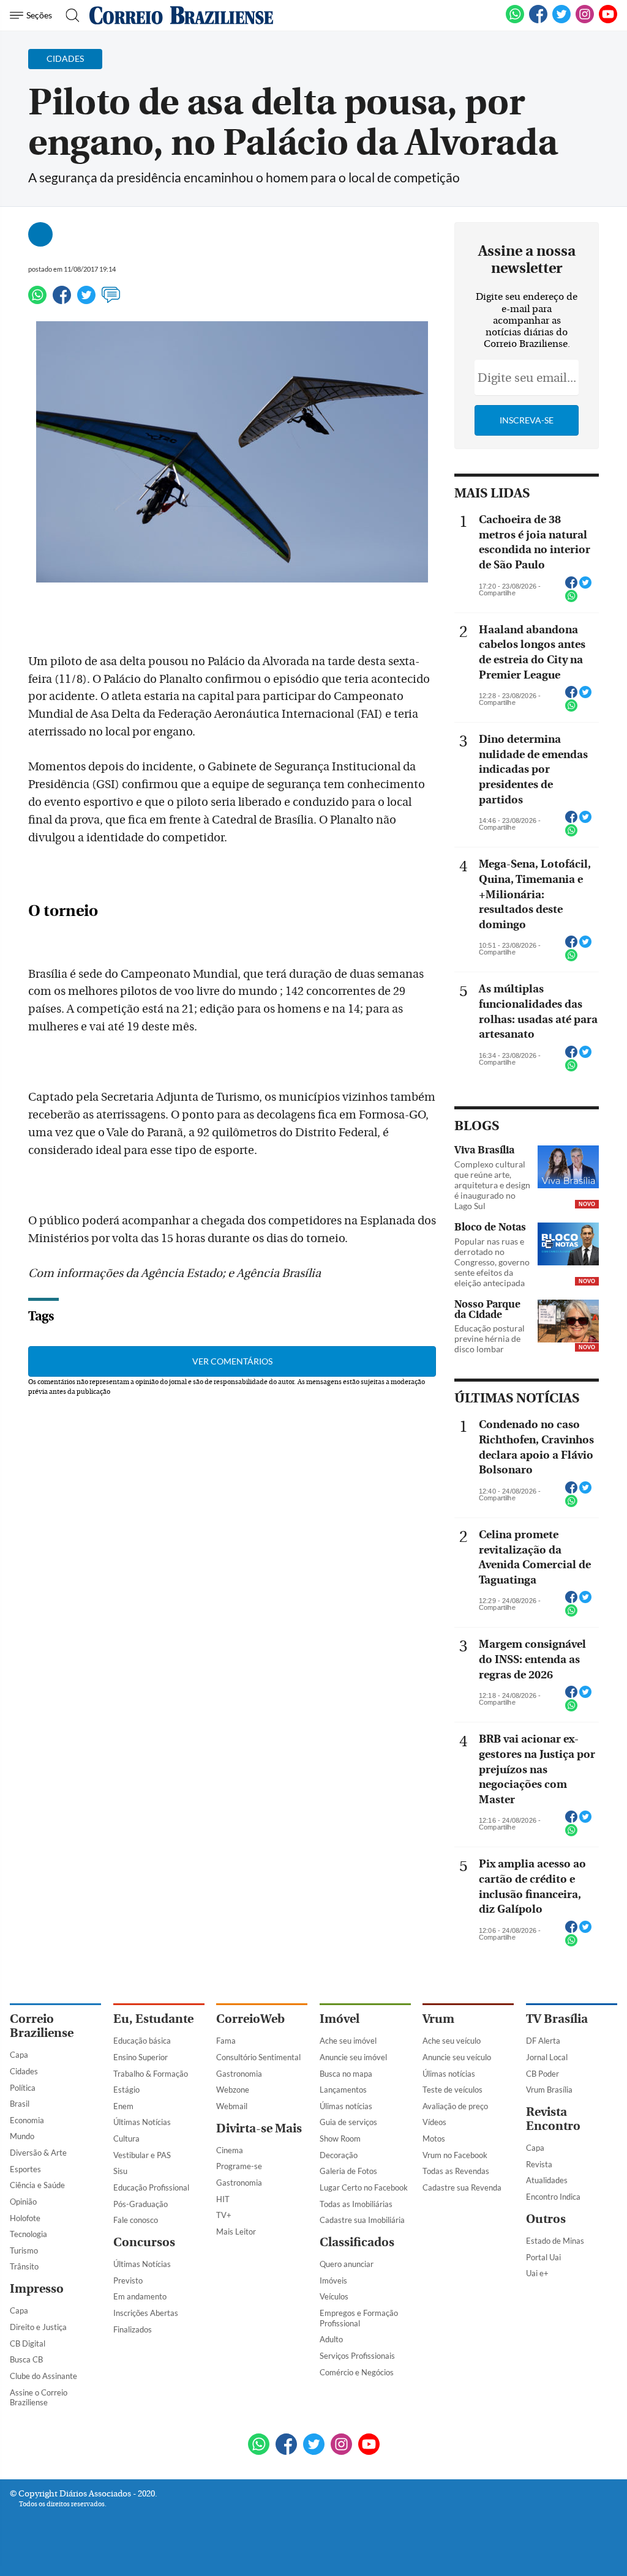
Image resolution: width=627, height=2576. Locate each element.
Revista (539, 2164)
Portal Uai (543, 2257)
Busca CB (26, 2359)
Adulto (331, 2339)
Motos (434, 2139)
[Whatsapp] (37, 300)
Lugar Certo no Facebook (364, 2187)
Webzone (233, 2090)
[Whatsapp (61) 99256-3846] (515, 21)
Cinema (230, 2150)
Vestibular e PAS (142, 2155)
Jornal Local (547, 2057)
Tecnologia (28, 2234)
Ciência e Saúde (37, 2185)
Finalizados (133, 2329)
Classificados (357, 2242)
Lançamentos (343, 2090)
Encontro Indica (553, 2197)
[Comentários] (111, 300)
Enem (123, 2106)
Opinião (23, 2202)
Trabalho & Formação (151, 2074)
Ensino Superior (141, 2057)
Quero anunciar (347, 2264)
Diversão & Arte (38, 2153)
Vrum (438, 2019)
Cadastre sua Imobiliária (362, 2220)
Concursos (144, 2242)
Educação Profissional (151, 2187)
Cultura (126, 2139)
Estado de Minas (555, 2241)
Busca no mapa (346, 2074)
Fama (226, 2041)
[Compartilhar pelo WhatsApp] (571, 600)
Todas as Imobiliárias (356, 2204)
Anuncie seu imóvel (353, 2057)
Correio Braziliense (42, 2026)
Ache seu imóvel (348, 2041)
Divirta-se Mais (259, 2128)
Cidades (24, 2071)
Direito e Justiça (38, 2327)
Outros (546, 2219)
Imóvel (340, 2019)
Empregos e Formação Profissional (359, 2318)
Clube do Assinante (43, 2376)
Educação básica (142, 2041)
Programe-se (239, 2166)
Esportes (25, 2169)
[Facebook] (538, 21)
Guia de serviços (348, 2122)
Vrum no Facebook (455, 2155)
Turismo (24, 2250)
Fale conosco (136, 2220)
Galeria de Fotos (348, 2171)
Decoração (339, 2155)
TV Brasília (557, 2019)
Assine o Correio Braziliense (39, 2398)
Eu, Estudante (153, 2019)
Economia (27, 2120)
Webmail (232, 2106)
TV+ (224, 2215)
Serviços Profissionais (357, 2356)
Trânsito (24, 2266)
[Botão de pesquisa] (69, 15)
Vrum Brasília (549, 2090)
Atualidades (547, 2180)
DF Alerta (543, 2041)
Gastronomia (239, 2074)
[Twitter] (86, 300)
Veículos (334, 2296)
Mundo (22, 2136)
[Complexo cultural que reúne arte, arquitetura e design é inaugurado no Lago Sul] (568, 1168)
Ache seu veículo (452, 2041)
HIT (223, 2199)
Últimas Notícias (142, 2122)
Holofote (25, 2218)
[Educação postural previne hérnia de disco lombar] (568, 1322)
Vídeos (434, 2122)
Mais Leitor (236, 2232)
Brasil (20, 2104)
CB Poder (543, 2074)
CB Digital (28, 2343)
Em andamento (140, 2296)
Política (23, 2088)
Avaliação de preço (455, 2106)
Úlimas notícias (346, 2106)
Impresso (37, 2289)
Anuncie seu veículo (457, 2057)
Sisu (120, 2171)
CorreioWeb (250, 2019)
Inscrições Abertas (146, 2313)
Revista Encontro (553, 2119)
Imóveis (333, 2280)
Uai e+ (537, 2273)
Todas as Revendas (456, 2171)
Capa (19, 2055)
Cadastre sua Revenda (462, 2187)
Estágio (126, 2090)
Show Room (340, 2139)
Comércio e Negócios (357, 2372)
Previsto (128, 2280)
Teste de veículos (452, 2090)
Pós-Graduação (141, 2204)
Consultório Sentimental (258, 2057)
